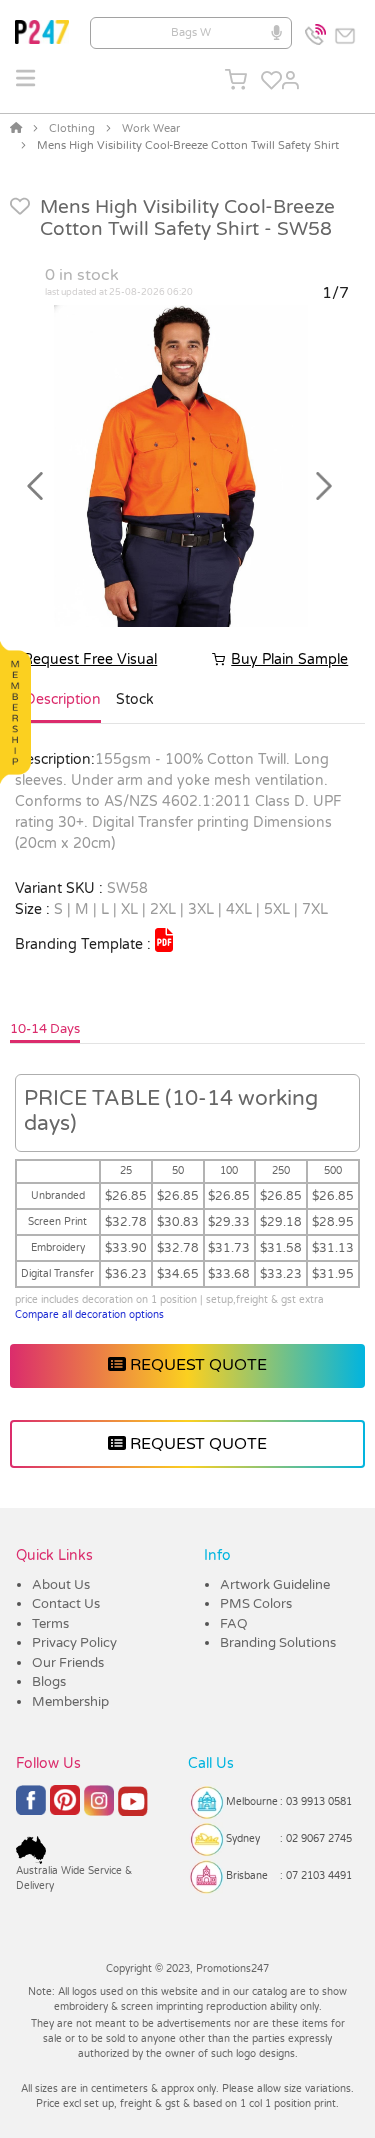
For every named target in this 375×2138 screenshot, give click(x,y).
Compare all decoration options (89, 1315)
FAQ (234, 1624)
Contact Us (66, 1604)
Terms (50, 1624)
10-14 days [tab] (45, 1029)
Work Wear (151, 128)
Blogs (49, 1682)
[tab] (63, 708)
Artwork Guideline (275, 1585)
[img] (164, 940)
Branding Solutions (278, 1643)
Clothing (72, 128)
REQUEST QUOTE (196, 1365)
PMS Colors (256, 1604)
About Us (61, 1585)
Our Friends (68, 1663)
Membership (70, 1702)
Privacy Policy (74, 1643)
